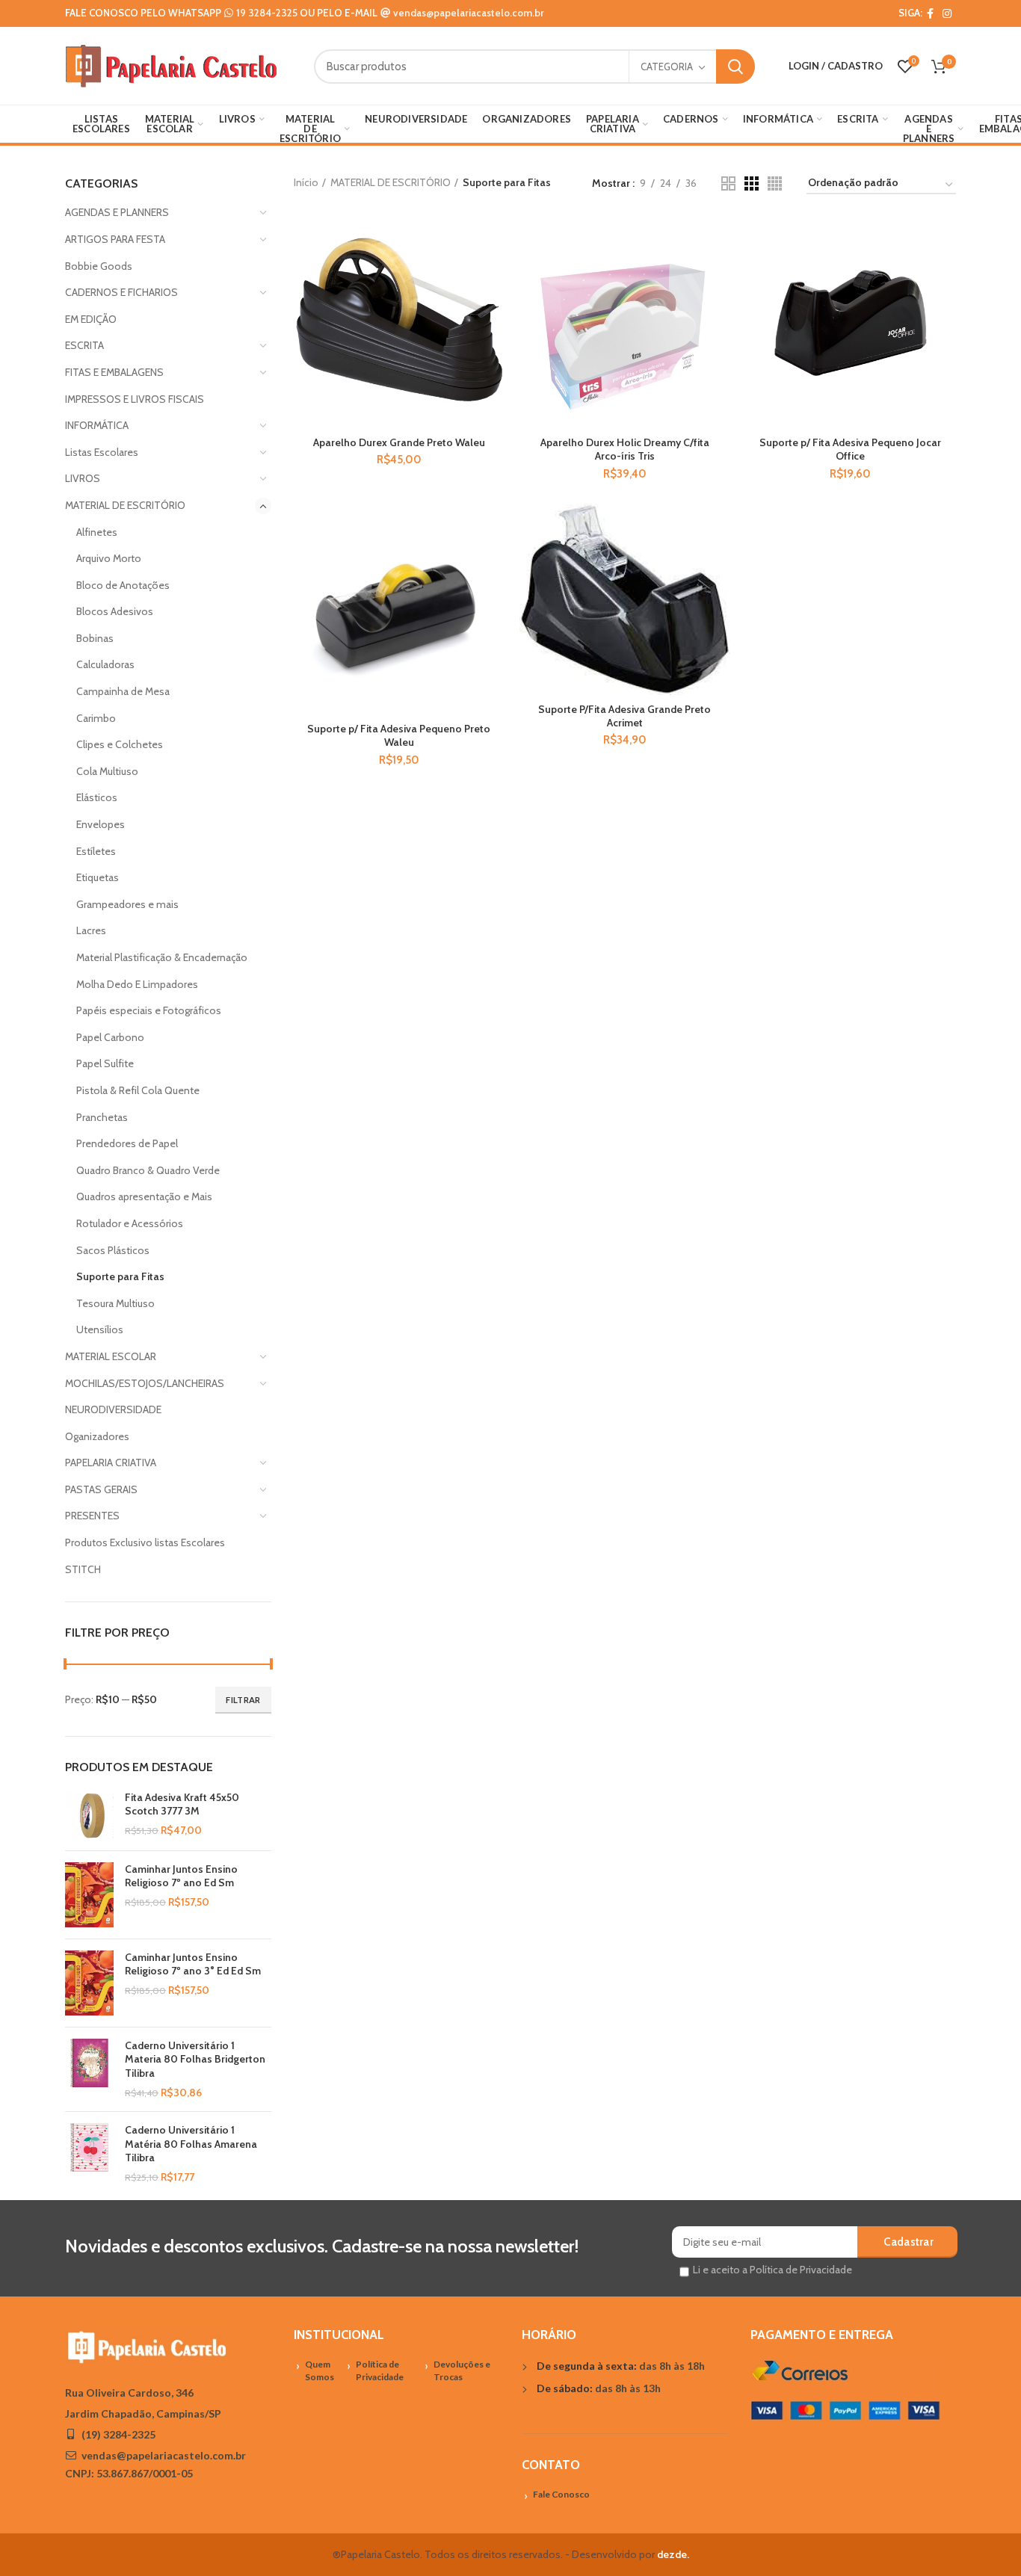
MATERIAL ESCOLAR (111, 1356)
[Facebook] (930, 13)
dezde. (673, 2554)
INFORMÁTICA (97, 425)
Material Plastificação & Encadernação (162, 957)
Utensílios (100, 1329)
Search (735, 67)
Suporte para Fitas (120, 1276)
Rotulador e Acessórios (130, 1223)
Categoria (667, 67)
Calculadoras (105, 664)
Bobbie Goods (99, 266)
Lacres (91, 930)
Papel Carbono (110, 1037)
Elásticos (97, 797)
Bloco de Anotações (123, 585)
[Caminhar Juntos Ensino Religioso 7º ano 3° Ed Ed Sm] (89, 1983)
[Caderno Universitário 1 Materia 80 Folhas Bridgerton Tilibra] (89, 2069)
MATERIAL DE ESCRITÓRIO (125, 505)
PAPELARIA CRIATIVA (111, 1462)
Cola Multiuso (107, 771)
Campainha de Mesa (123, 691)
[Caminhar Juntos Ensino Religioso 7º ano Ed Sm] (89, 1895)
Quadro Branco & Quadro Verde (148, 1170)
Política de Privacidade (380, 2370)
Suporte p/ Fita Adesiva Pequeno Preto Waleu (399, 735)
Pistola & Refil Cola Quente (138, 1090)
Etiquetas (98, 877)
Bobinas (95, 638)
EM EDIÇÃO (91, 319)
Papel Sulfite (105, 1063)
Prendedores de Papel (127, 1143)
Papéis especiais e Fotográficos (149, 1010)
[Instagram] (947, 13)
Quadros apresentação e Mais (144, 1196)
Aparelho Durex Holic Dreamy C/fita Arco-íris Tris (625, 449)
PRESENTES (92, 1516)
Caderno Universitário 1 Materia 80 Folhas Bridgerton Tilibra (195, 2059)
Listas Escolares (102, 452)
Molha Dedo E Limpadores (137, 984)
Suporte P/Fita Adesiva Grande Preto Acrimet (624, 716)
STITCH (83, 1569)
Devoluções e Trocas (462, 2370)
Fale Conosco (561, 2494)
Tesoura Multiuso (115, 1303)
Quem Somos (320, 2370)
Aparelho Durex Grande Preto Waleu (399, 442)
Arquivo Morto (109, 558)
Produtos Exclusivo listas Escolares (145, 1542)
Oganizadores (97, 1436)
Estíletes (96, 851)
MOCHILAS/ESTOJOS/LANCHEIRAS (145, 1383)
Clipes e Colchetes (120, 744)
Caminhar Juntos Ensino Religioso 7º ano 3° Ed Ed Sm (193, 1964)
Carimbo (96, 718)
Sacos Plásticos (113, 1250)
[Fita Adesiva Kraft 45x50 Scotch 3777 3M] (89, 1815)
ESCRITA (84, 345)
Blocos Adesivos (115, 611)
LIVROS (83, 478)
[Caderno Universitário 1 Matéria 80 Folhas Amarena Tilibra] (89, 2154)
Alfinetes (97, 532)
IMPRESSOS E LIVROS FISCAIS (135, 399)
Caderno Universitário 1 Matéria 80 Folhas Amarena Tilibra (191, 2143)
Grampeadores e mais (127, 904)
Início (306, 182)
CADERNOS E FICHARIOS (121, 292)
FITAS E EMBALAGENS (114, 372)
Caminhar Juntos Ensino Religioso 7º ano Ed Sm (181, 1876)
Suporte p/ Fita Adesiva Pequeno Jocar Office (850, 449)
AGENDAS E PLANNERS (117, 212)
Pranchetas (102, 1117)
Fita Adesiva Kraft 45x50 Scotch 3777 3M (182, 1804)
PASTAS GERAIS (101, 1489)
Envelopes (101, 824)
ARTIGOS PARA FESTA (115, 239)
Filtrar (243, 1700)
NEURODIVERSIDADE (113, 1409)
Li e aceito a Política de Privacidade (772, 2270)
